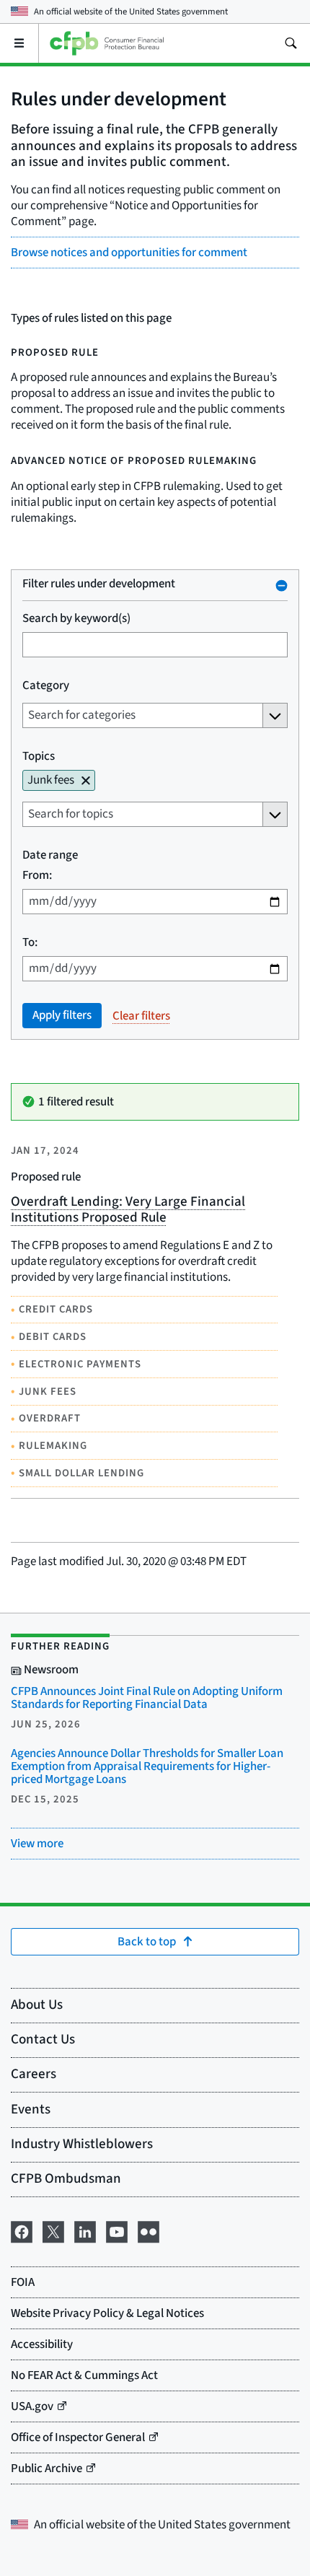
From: (37, 875)
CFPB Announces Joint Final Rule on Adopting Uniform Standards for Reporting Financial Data (147, 1698)
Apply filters (62, 1015)
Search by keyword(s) (76, 618)
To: (30, 942)
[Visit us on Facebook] (22, 2231)
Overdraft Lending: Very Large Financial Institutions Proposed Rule (128, 1210)
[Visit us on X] (53, 2231)
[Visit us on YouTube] (117, 2231)
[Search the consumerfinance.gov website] (291, 43)
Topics (39, 756)
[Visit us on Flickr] (149, 2231)
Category (46, 685)
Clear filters (141, 1015)
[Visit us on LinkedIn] (85, 2231)
